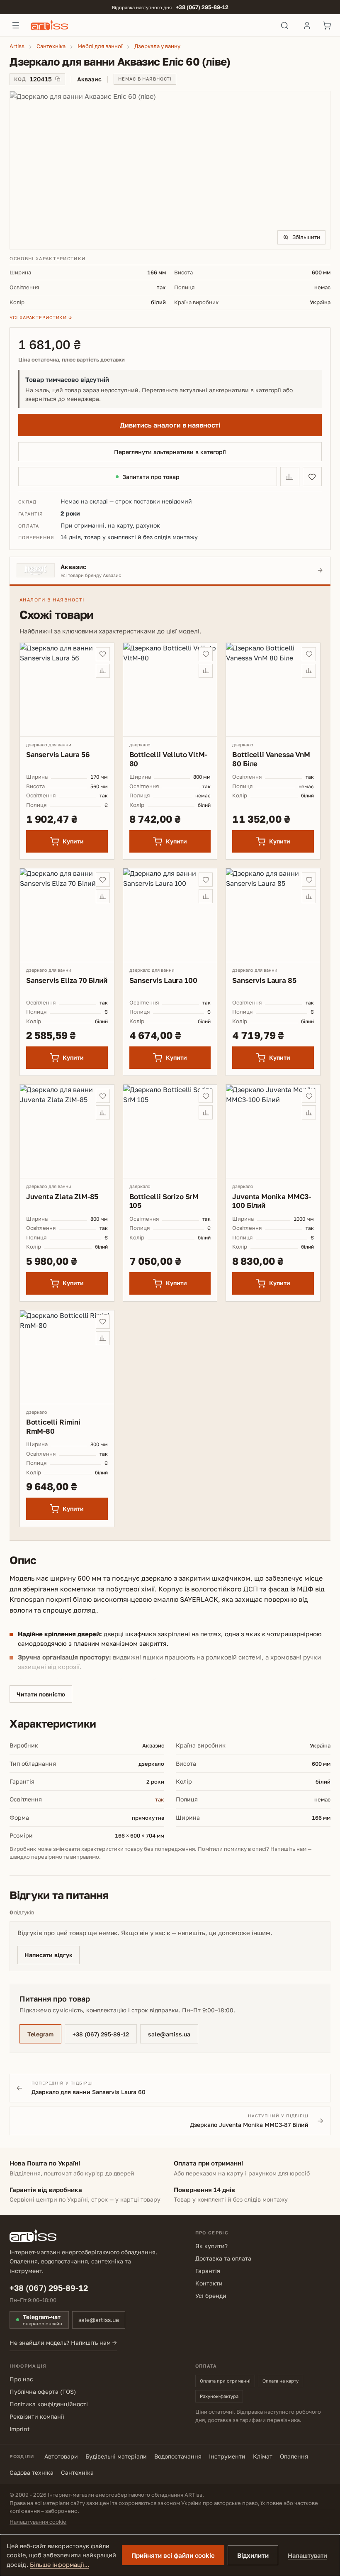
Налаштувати (307, 2555)
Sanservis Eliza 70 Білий (67, 980)
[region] (170, 170)
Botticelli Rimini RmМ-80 (53, 1426)
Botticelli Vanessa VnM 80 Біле (271, 759)
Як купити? (211, 2246)
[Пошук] (285, 25)
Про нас (21, 2379)
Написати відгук (49, 1955)
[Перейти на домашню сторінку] (150, 25)
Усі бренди (211, 2296)
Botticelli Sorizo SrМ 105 (164, 1201)
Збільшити (306, 237)
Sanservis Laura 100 (163, 980)
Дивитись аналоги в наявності (170, 425)
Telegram (40, 2034)
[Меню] (16, 25)
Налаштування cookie (38, 2522)
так (160, 1799)
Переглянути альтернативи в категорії (170, 452)
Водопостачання (178, 2456)
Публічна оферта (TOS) (43, 2391)
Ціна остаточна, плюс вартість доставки (72, 360)
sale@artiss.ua (169, 2034)
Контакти (209, 2283)
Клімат (263, 2456)
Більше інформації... (59, 2565)
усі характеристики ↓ (41, 317)
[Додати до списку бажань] (312, 477)
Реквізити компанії (37, 2416)
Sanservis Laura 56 (58, 754)
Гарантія (208, 2271)
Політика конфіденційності (49, 2404)
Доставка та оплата (223, 2258)
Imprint (20, 2429)
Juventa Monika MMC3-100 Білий (272, 1201)
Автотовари (61, 2456)
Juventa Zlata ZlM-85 (62, 1196)
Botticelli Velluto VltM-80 (168, 759)
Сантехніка (77, 2472)
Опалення (294, 2456)
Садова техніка (32, 2472)
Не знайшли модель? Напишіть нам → (63, 2343)
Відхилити (253, 2555)
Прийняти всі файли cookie (173, 2555)
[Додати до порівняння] (290, 477)
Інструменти (227, 2456)
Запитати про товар (151, 477)
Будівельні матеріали (116, 2456)
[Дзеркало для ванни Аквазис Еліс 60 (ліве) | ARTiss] (170, 170)
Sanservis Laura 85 (264, 980)
